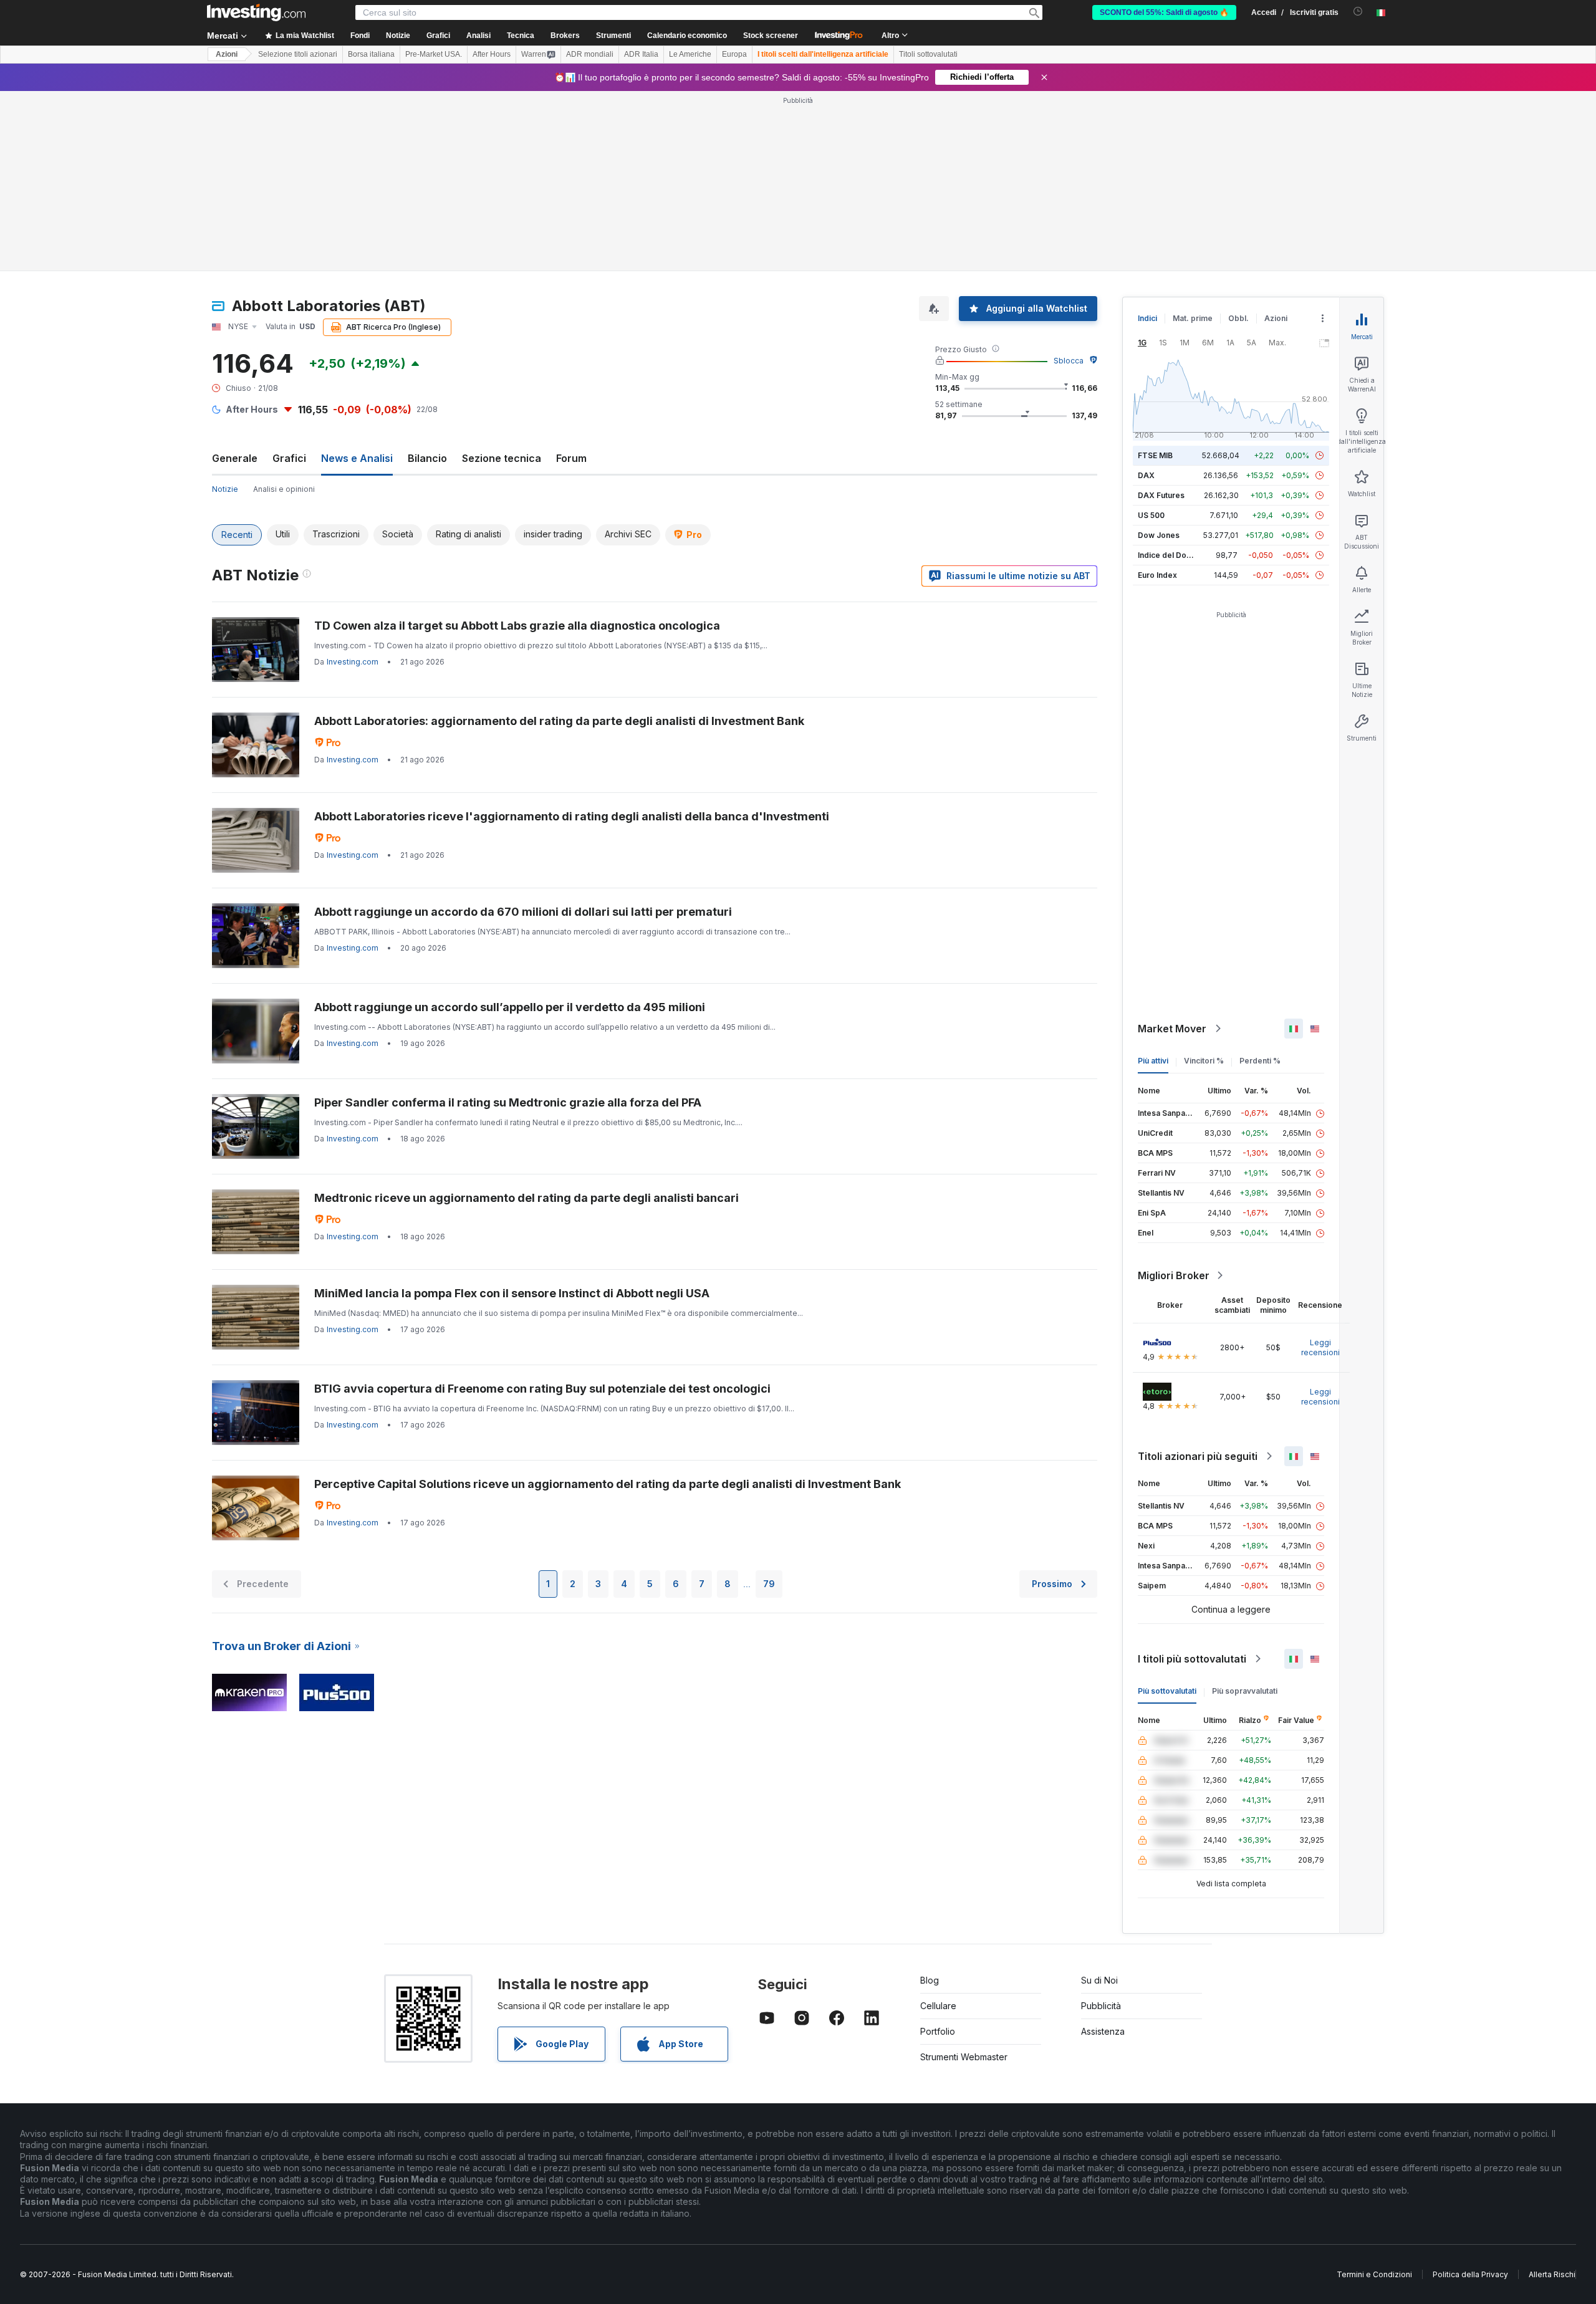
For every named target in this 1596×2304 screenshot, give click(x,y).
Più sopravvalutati (1245, 1691)
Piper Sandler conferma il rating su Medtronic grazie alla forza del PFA (508, 1102)
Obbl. (1238, 318)
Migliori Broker (1174, 1275)
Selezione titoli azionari (298, 54)
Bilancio (427, 458)
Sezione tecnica (502, 458)
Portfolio (938, 2031)
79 (769, 1584)
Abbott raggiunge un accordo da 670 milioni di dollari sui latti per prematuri (523, 912)
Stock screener (771, 36)
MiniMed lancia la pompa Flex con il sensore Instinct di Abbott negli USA (512, 1293)
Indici (1147, 318)
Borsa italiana (371, 54)
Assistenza (1103, 2031)
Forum (571, 458)
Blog (930, 1980)
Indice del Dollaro (1170, 555)
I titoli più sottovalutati (1192, 1659)
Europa (734, 54)
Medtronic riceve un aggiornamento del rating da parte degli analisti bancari (526, 1198)
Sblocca (1069, 361)
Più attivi (1153, 1061)
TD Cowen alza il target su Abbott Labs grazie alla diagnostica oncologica (517, 626)
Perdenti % (1260, 1061)
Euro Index (1157, 575)
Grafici (289, 458)
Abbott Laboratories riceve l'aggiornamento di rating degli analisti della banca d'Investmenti (572, 816)
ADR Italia (641, 54)
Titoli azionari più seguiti (1198, 1456)
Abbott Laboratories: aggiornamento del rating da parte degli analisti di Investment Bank (559, 721)
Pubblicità (1101, 2006)
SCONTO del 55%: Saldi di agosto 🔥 (1164, 12)
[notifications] (1358, 12)
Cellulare (938, 2006)
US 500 (1151, 515)
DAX (1146, 475)
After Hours (492, 54)
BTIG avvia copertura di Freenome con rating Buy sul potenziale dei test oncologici (542, 1389)
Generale (235, 458)
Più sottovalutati (1167, 1691)
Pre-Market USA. (434, 54)
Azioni (227, 54)
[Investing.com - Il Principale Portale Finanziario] (256, 12)
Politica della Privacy (1470, 2274)
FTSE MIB (1155, 455)
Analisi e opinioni (284, 489)
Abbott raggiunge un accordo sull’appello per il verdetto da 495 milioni (510, 1007)
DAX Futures (1161, 495)
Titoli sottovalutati (928, 54)
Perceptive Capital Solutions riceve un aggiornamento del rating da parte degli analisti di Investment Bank (608, 1484)
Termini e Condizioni (1374, 2274)
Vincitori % (1204, 1061)
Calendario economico (687, 36)
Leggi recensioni (1320, 1347)
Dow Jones (1159, 535)
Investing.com (353, 662)
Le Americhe (690, 54)
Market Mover (1172, 1029)
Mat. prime (1193, 318)
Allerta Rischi (1552, 2274)
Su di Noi (1099, 1980)
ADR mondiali (590, 54)
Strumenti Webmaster (964, 2057)
